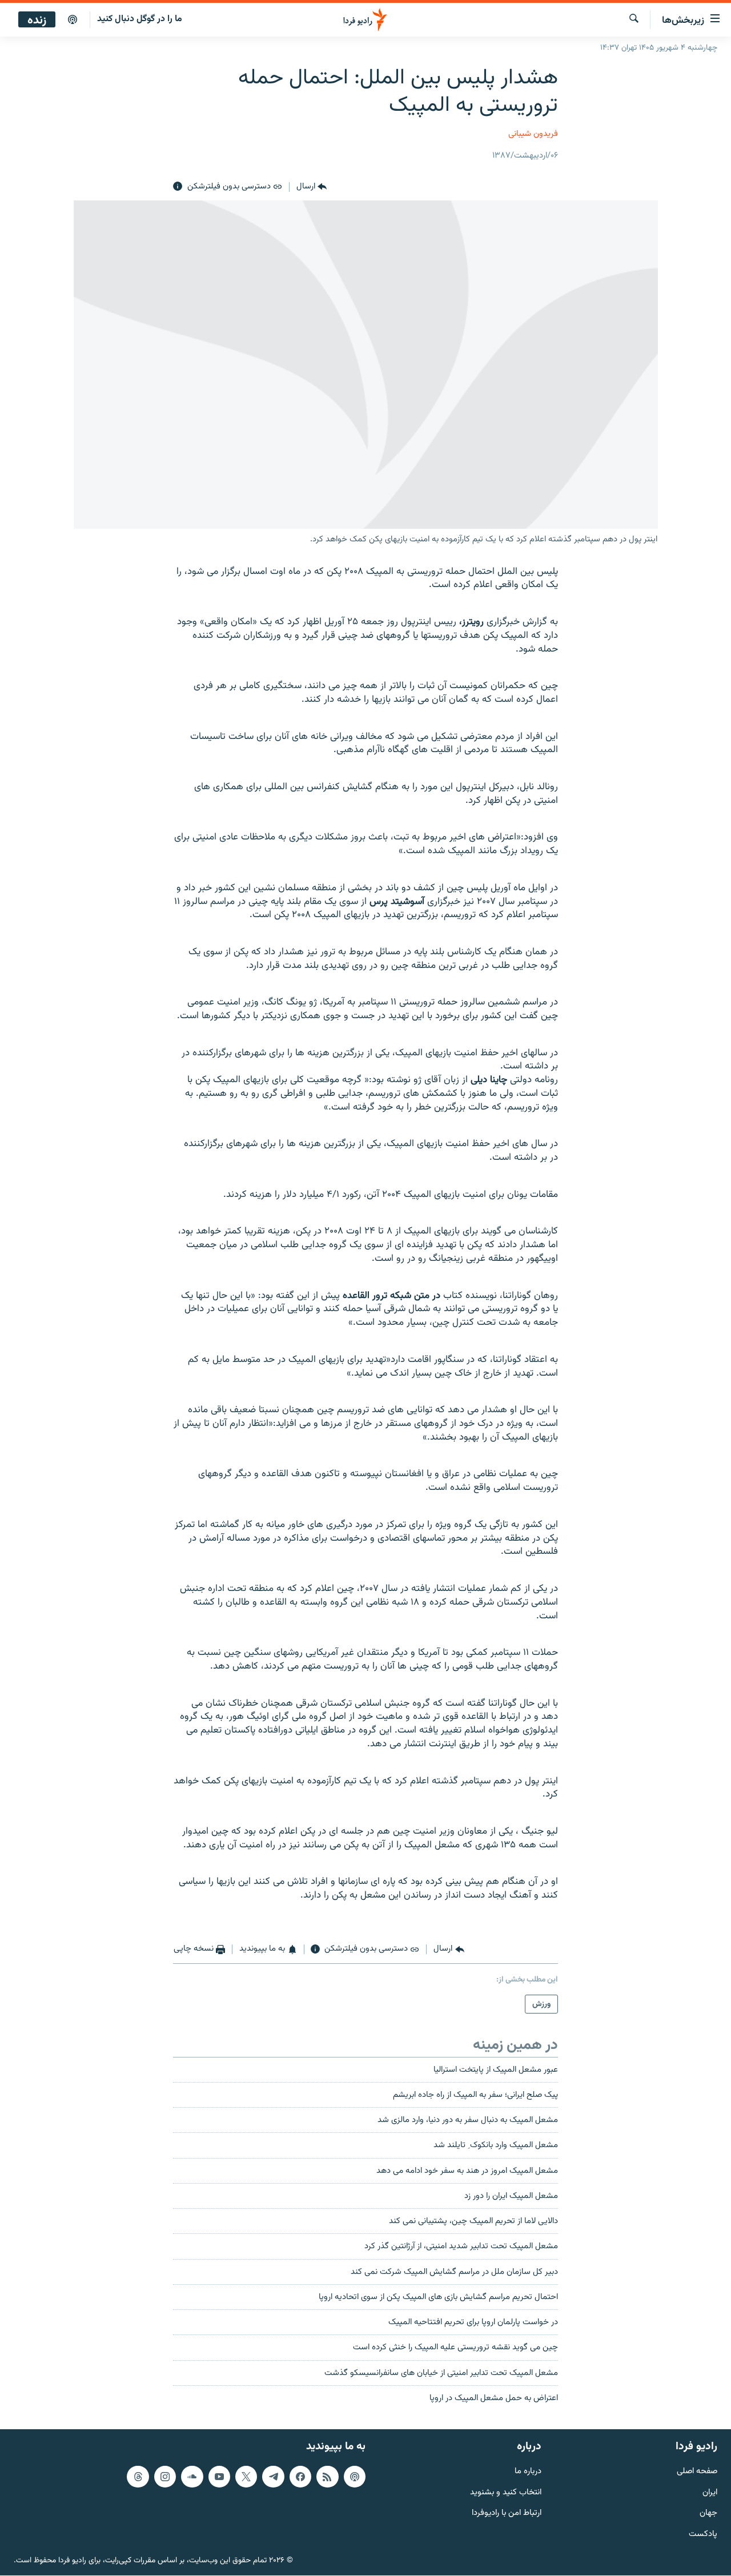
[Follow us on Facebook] (300, 2477)
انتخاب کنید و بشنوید (506, 2493)
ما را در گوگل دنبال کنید (140, 19)
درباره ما (528, 2472)
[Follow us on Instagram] (165, 2477)
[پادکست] (73, 20)
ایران (710, 2493)
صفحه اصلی (697, 2472)
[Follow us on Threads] (138, 2477)
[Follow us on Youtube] (219, 2477)
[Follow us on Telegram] (273, 2477)
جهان (708, 2514)
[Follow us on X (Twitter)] (246, 2477)
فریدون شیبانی (533, 134)
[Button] (312, 187)
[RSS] (327, 2477)
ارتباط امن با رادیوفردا (507, 2514)
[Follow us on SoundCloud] (192, 2477)
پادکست (703, 2535)
